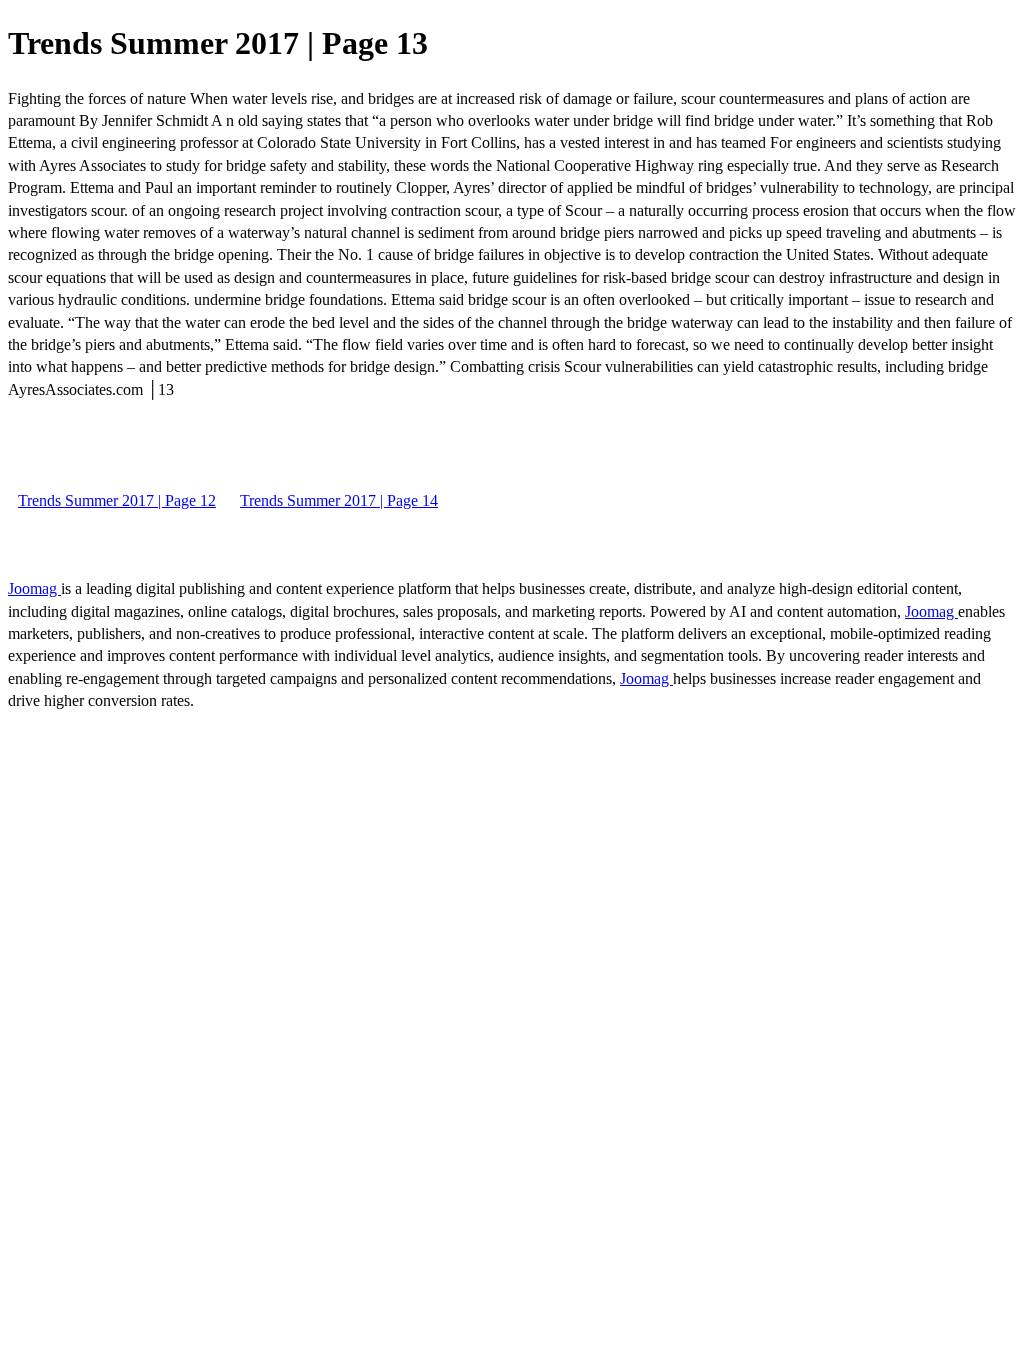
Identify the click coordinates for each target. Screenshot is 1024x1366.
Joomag (34, 588)
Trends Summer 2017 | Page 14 (339, 500)
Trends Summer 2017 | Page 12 (117, 500)
